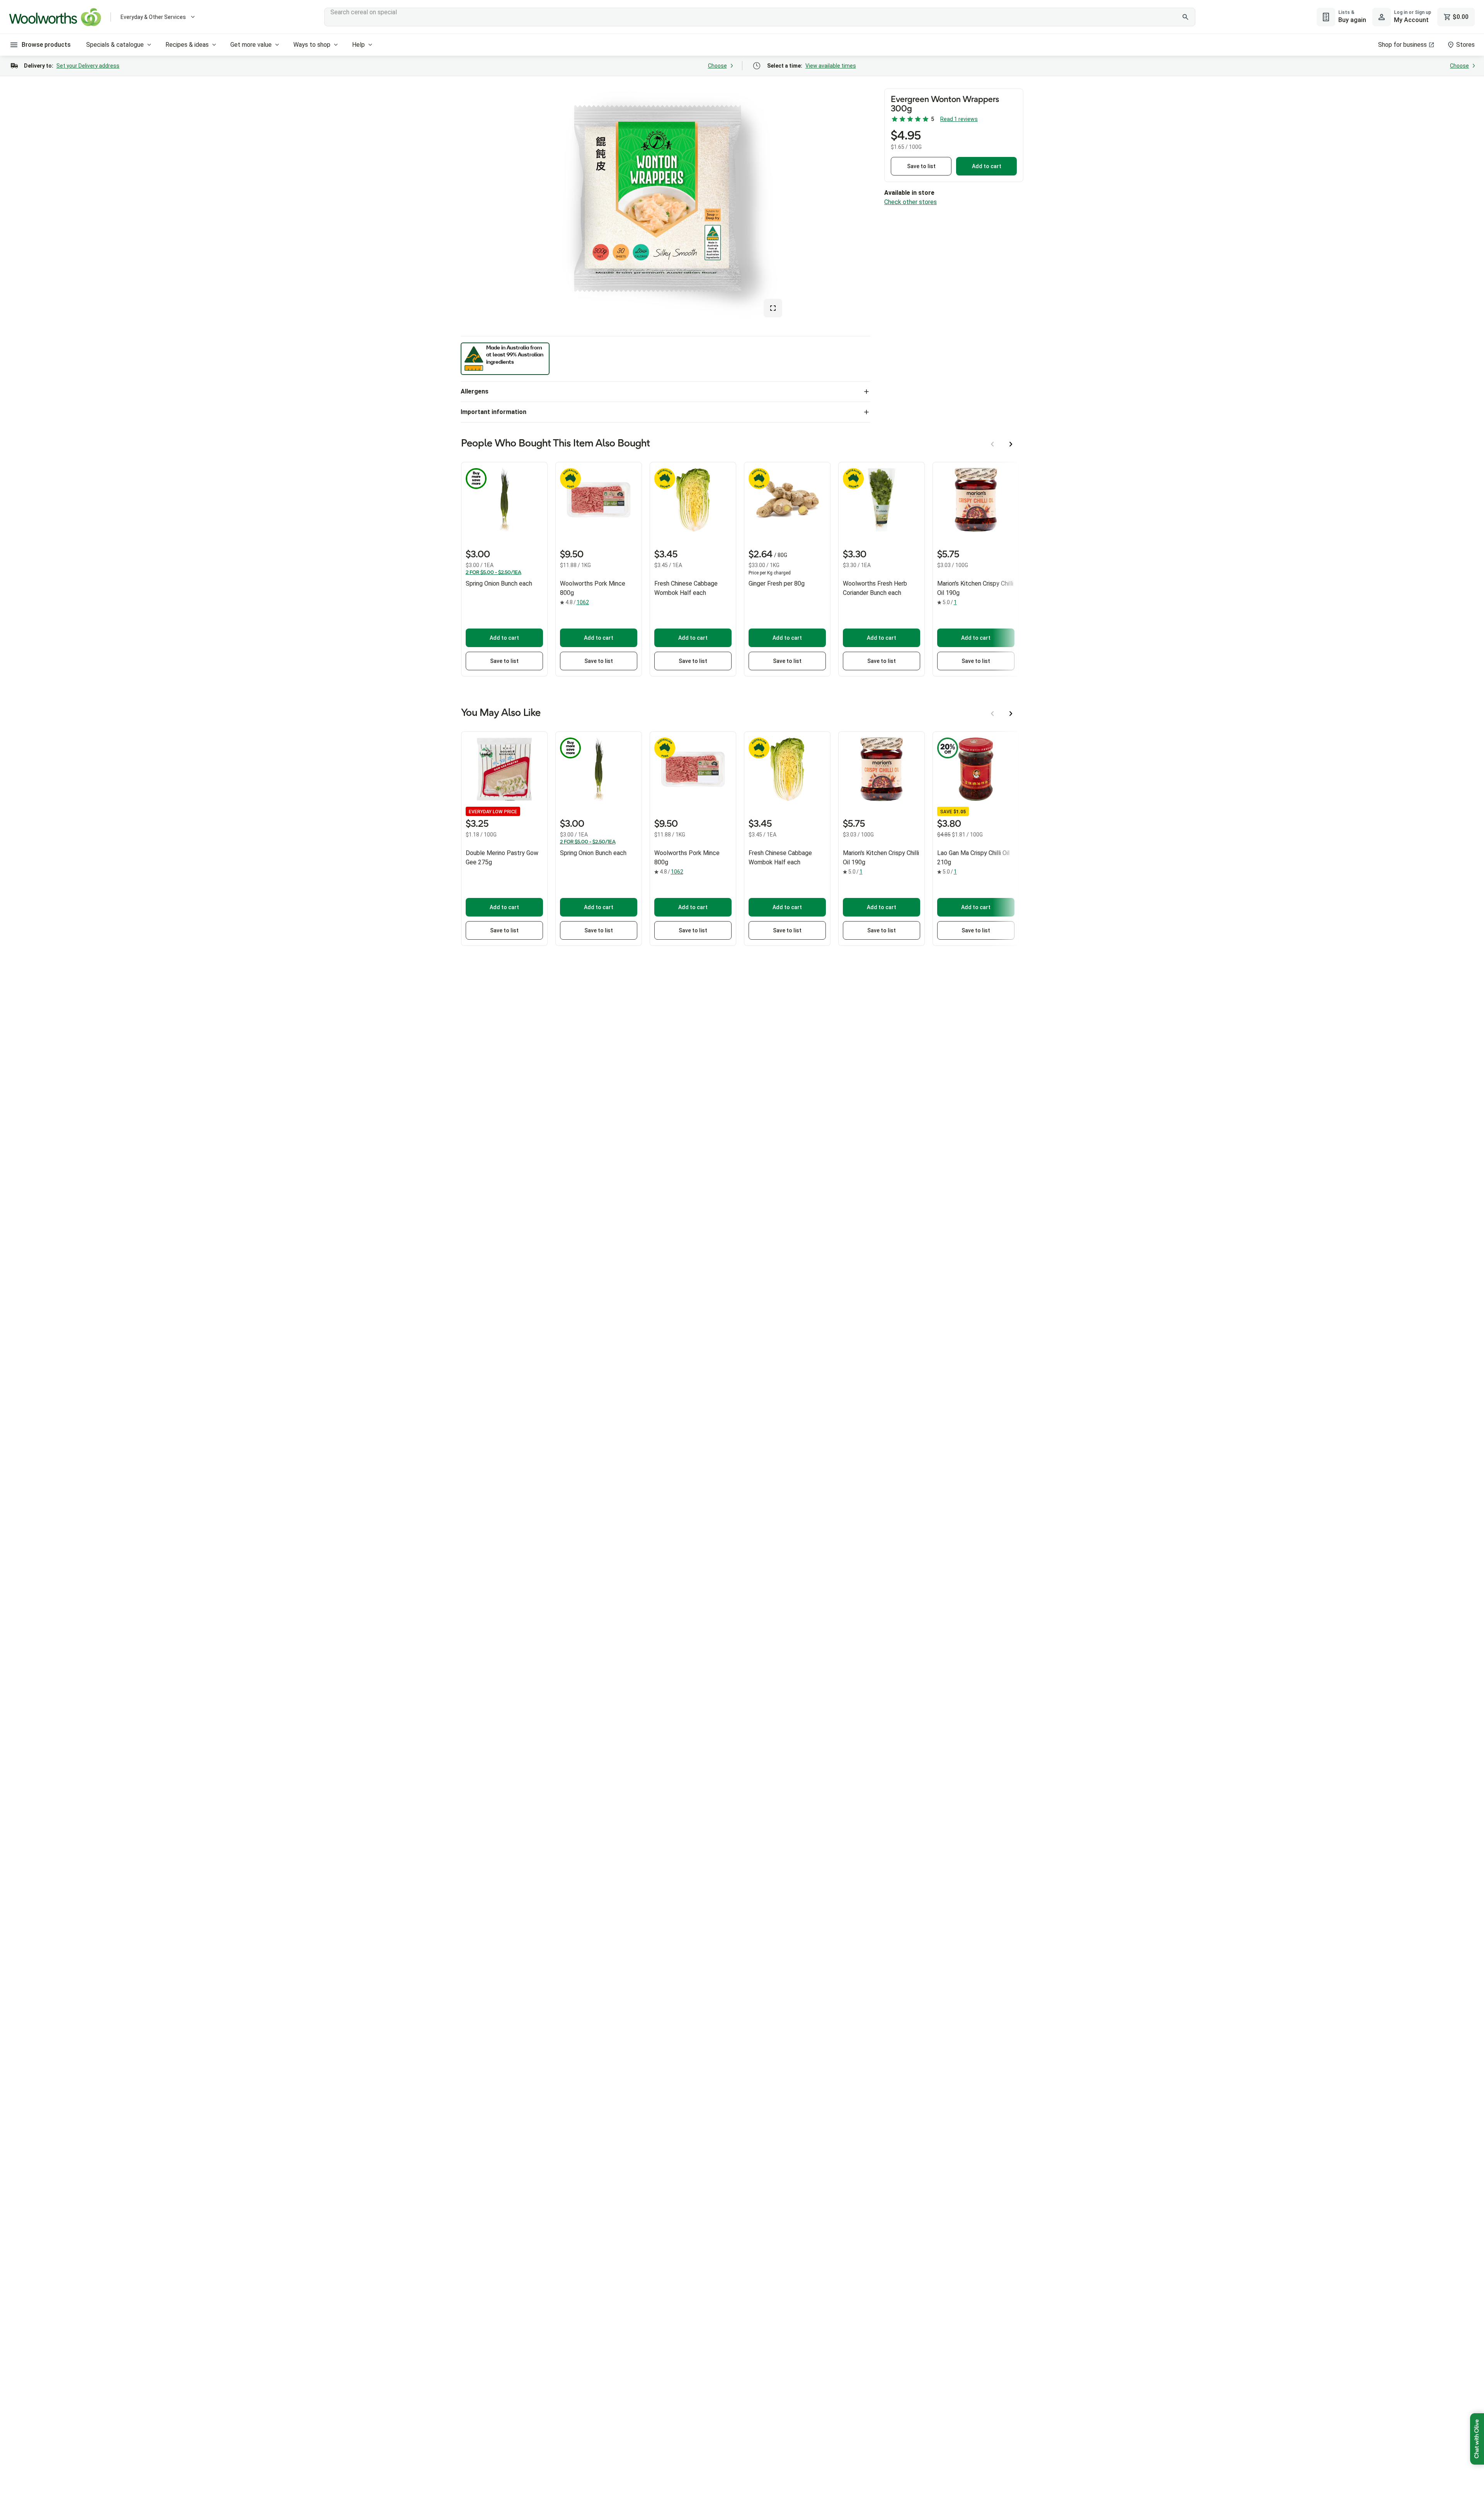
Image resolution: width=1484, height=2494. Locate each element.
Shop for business (1402, 45)
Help (358, 45)
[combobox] (760, 17)
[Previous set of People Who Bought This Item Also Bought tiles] (992, 444)
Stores (1465, 45)
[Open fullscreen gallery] (773, 308)
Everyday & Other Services (153, 17)
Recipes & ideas (187, 45)
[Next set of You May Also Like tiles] (1011, 714)
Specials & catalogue (115, 45)
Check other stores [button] (910, 202)
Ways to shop (312, 45)
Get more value (251, 45)
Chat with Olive (1477, 2439)
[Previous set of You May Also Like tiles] (992, 714)
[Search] (1185, 17)
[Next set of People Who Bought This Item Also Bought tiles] (1011, 444)
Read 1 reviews (959, 119)
